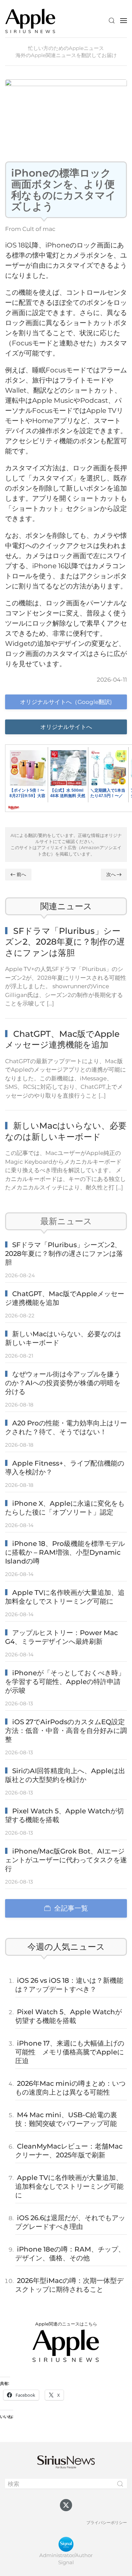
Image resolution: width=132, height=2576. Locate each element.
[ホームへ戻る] (30, 20)
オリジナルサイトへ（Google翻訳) (66, 702)
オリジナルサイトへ (66, 727)
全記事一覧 (71, 1908)
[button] (112, 21)
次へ (111, 874)
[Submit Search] (120, 2484)
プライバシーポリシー (107, 2522)
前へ (21, 874)
